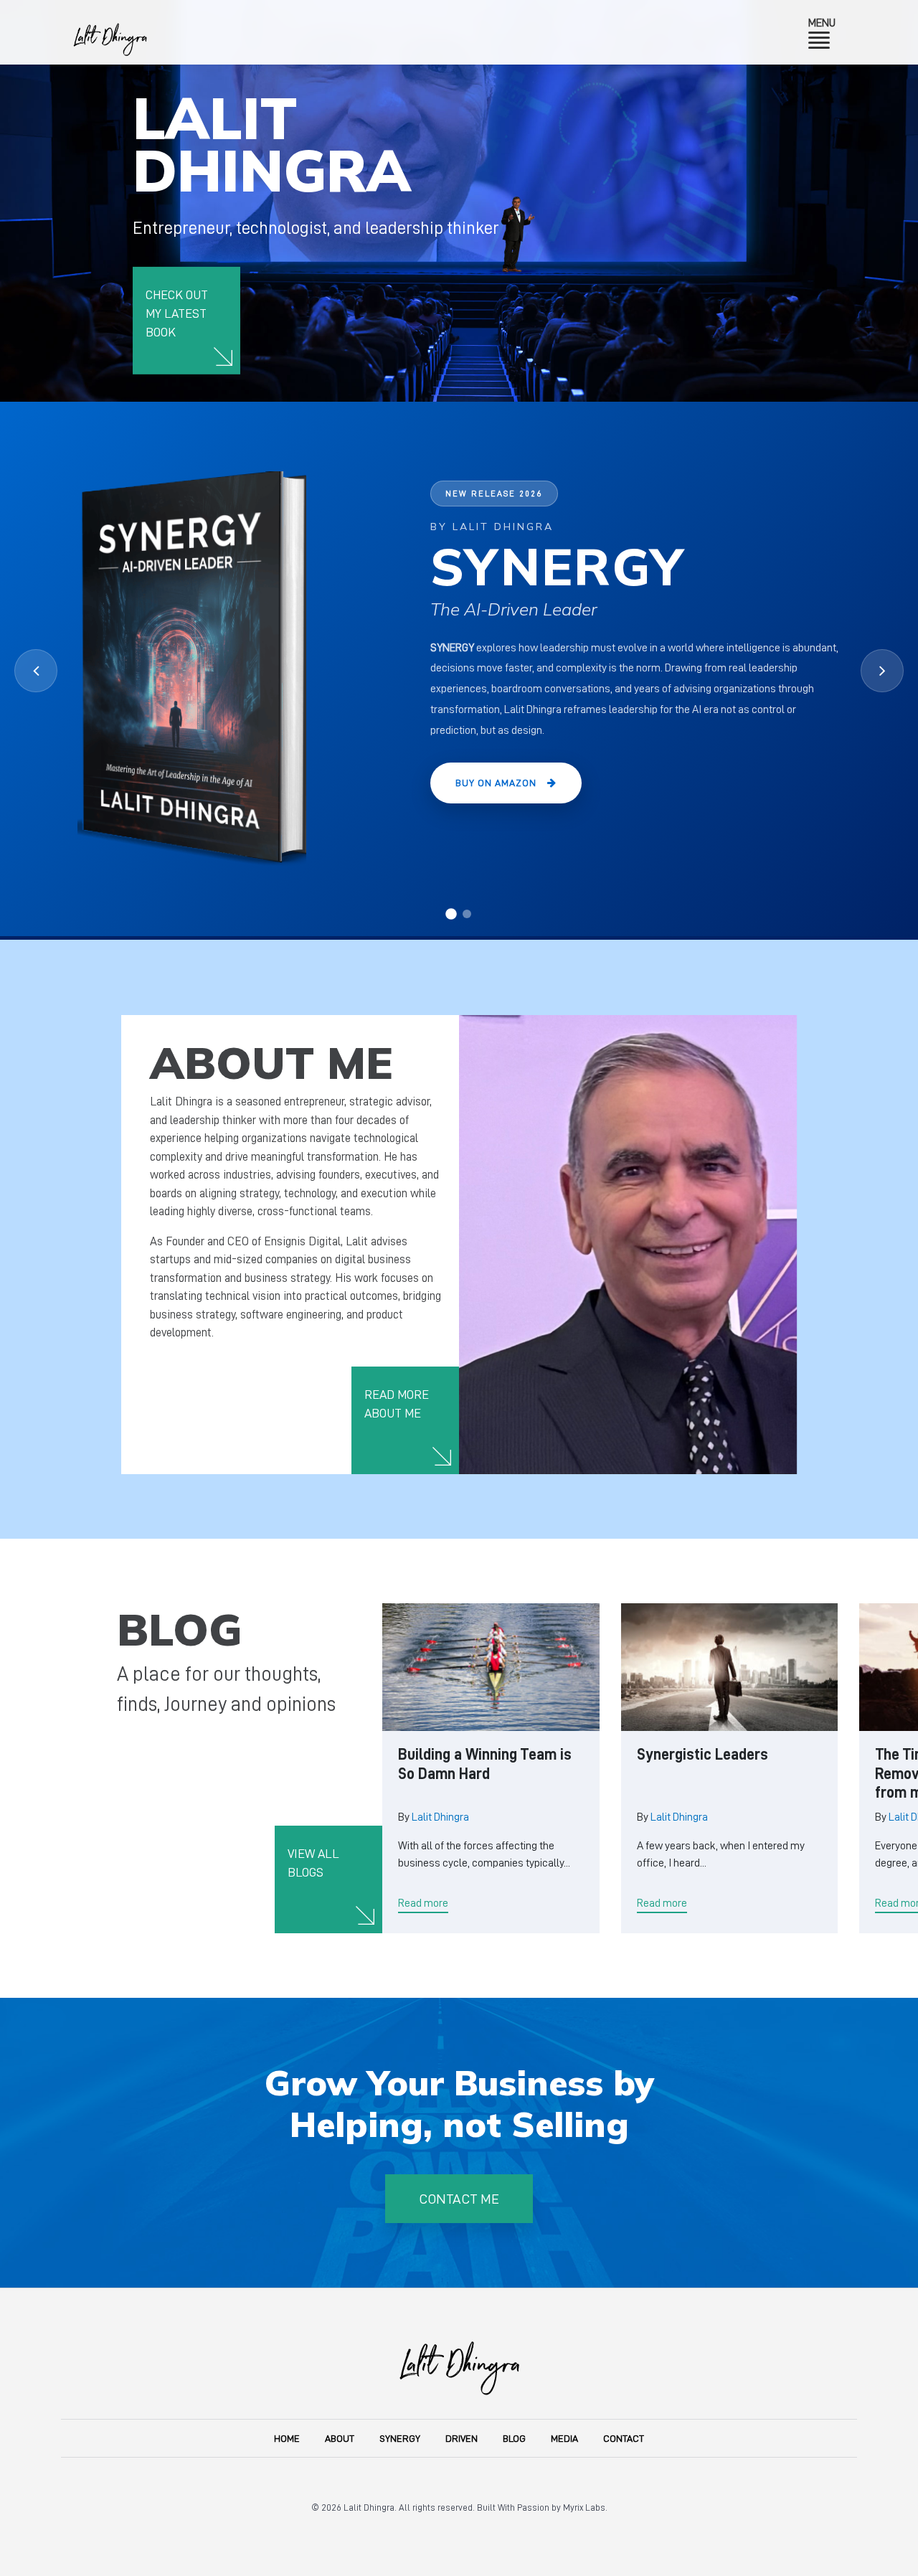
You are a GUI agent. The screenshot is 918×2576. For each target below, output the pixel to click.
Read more (423, 1903)
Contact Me (459, 2199)
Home (287, 2438)
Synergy (400, 2438)
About (340, 2438)
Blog (514, 2438)
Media (564, 2438)
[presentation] (36, 671)
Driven (462, 2438)
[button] (451, 914)
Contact (624, 2438)
